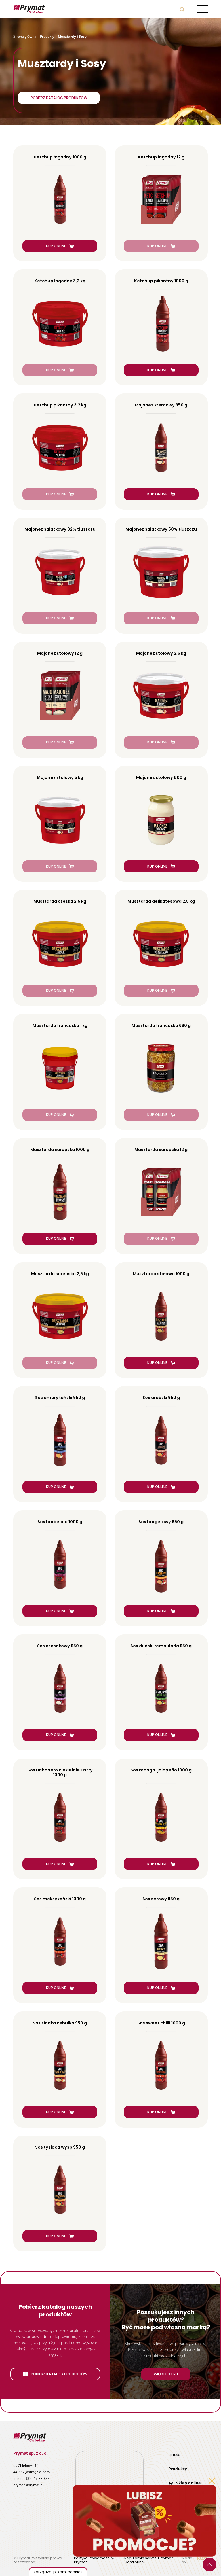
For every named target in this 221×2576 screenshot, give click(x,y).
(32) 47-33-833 (38, 2478)
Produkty (47, 36)
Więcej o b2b (166, 2374)
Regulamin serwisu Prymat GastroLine (148, 2560)
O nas (174, 2455)
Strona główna (25, 36)
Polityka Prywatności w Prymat (94, 2560)
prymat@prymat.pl (28, 2485)
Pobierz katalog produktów (59, 98)
